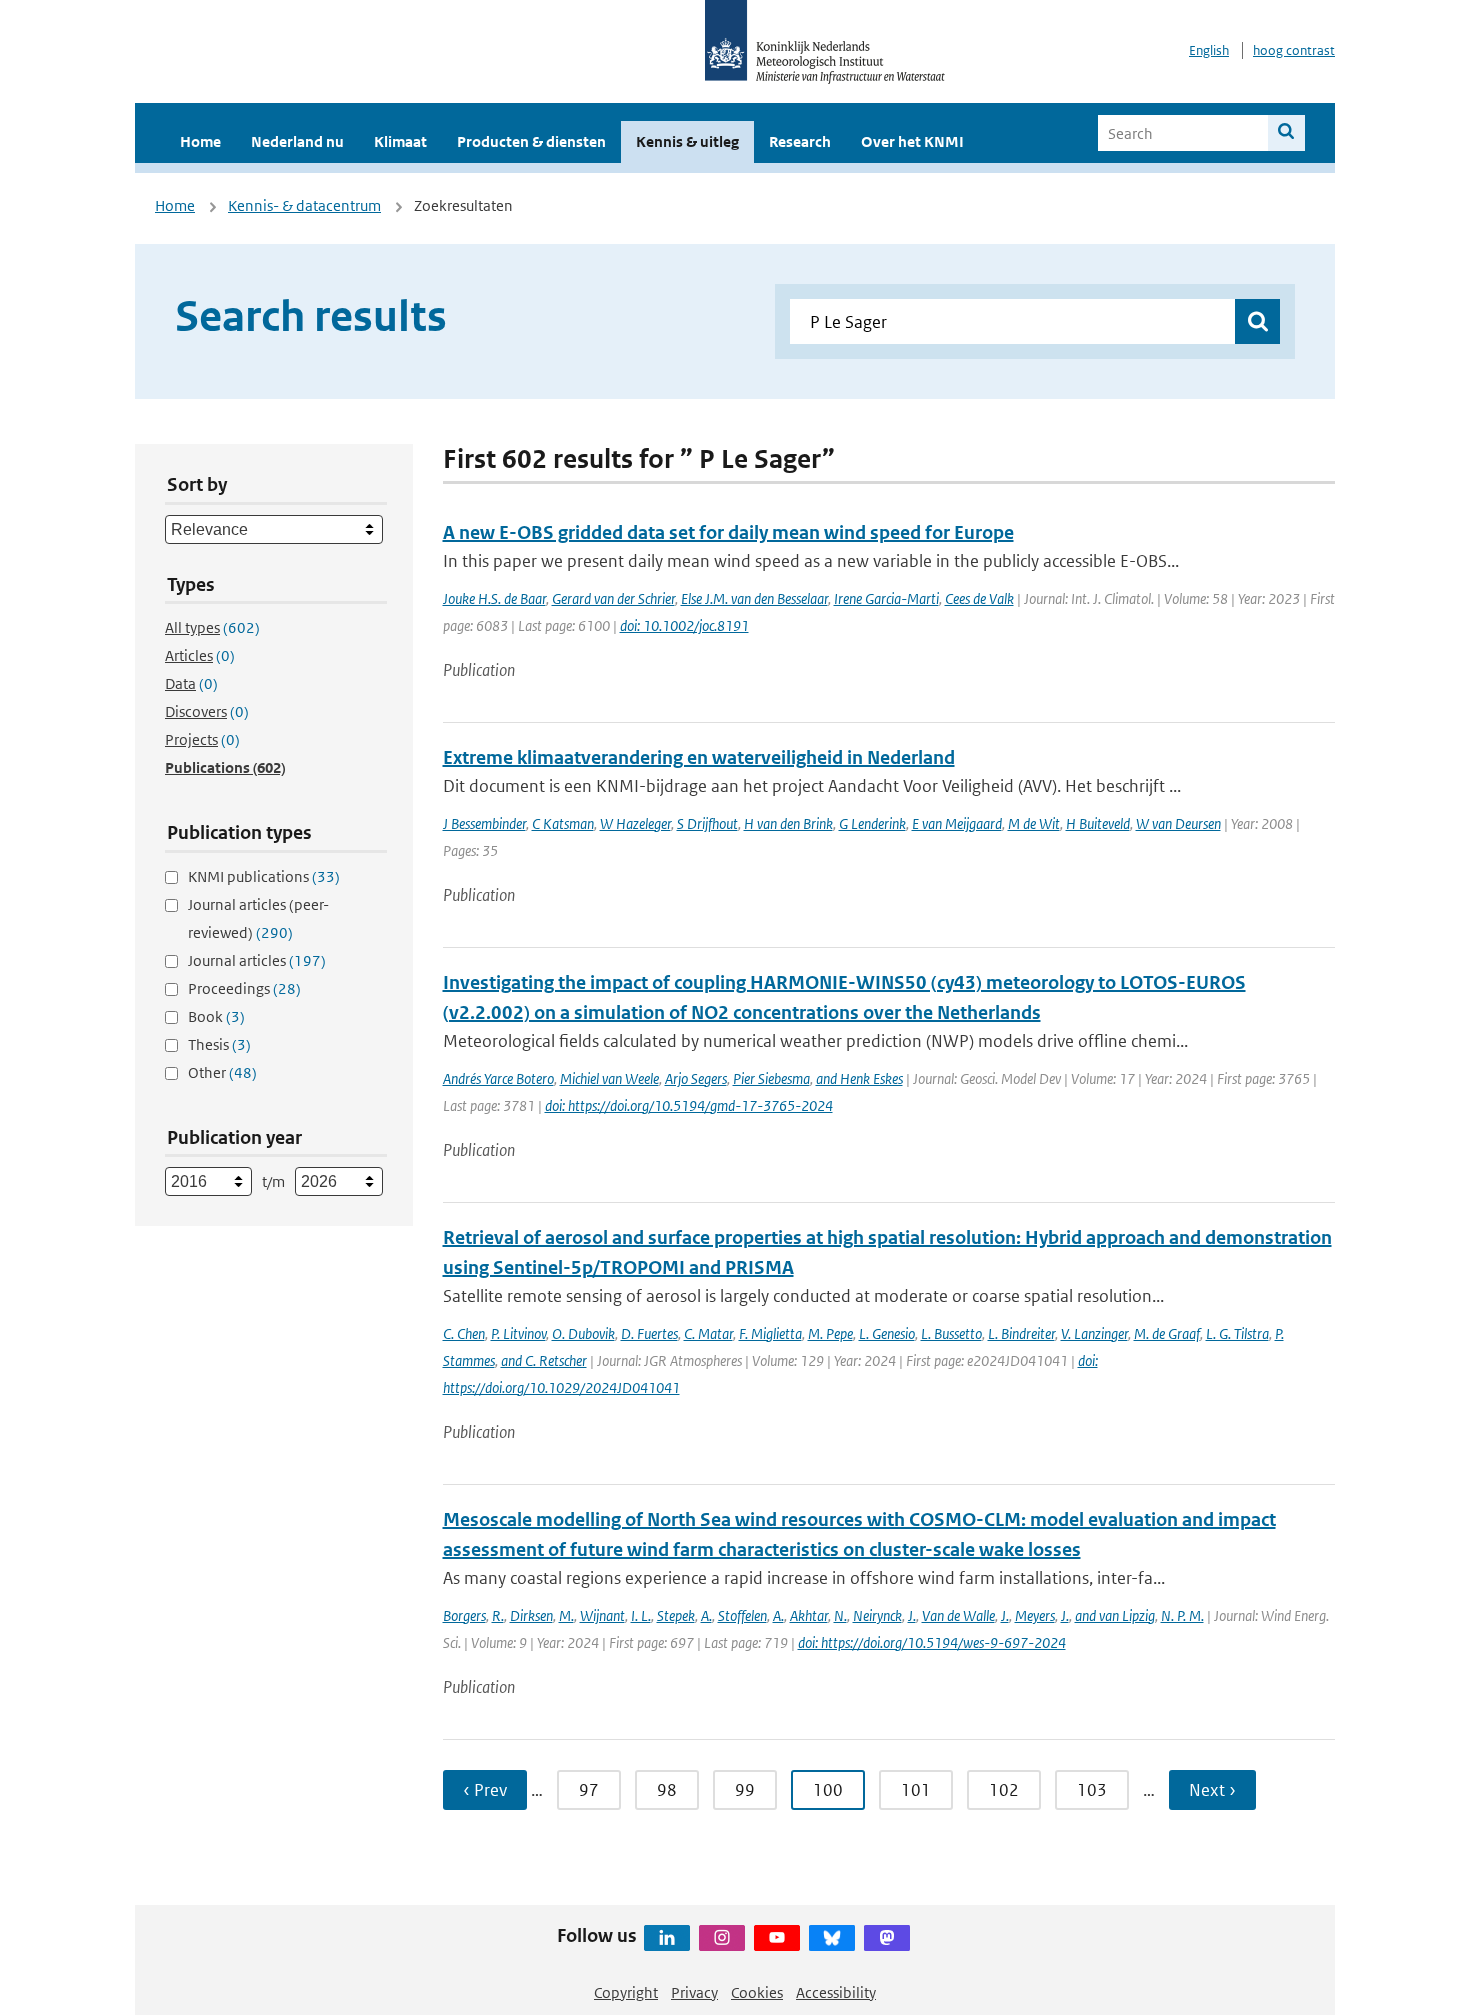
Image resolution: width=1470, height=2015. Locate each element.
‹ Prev (485, 1790)
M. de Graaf (1167, 1333)
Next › (1212, 1790)
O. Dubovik (583, 1333)
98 (667, 1790)
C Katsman (563, 823)
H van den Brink (788, 823)
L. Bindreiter (1021, 1333)
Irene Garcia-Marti (886, 598)
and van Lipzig (1115, 1615)
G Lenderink (872, 823)
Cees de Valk (979, 598)
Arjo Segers (696, 1078)
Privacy (694, 1992)
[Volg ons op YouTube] (777, 1938)
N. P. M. (1182, 1615)
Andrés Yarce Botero (498, 1078)
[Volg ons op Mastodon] (887, 1938)
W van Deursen (1178, 823)
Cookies (757, 1992)
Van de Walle (958, 1615)
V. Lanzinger (1094, 1333)
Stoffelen (742, 1615)
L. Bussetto (951, 1333)
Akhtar (809, 1615)
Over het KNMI (912, 141)
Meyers (1035, 1615)
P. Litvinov (518, 1333)
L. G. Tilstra (1237, 1333)
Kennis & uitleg (687, 141)
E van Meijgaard (957, 823)
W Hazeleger (635, 823)
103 (1092, 1790)
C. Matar (708, 1333)
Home (200, 141)
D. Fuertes (649, 1333)
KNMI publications (264, 876)
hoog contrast (1294, 50)
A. (706, 1615)
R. (498, 1615)
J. (912, 1615)
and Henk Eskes (859, 1078)
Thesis (219, 1044)
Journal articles (257, 960)
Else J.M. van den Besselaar (754, 598)
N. (840, 1615)
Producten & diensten (531, 141)
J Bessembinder (484, 823)
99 (745, 1790)
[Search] (1286, 133)
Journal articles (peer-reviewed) (258, 918)
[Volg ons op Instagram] (722, 1938)
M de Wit (1034, 823)
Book (216, 1016)
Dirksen (531, 1615)
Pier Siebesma (771, 1078)
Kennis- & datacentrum (304, 205)
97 (589, 1790)
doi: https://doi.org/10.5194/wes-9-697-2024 (932, 1642)
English (1209, 50)
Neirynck (877, 1615)
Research (800, 141)
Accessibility (836, 1992)
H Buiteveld (1098, 823)
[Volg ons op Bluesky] (832, 1938)
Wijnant (602, 1615)
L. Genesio (887, 1333)
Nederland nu (297, 141)
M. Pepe (830, 1333)
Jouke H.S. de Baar (494, 598)
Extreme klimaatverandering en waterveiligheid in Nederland (699, 757)
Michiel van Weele (609, 1078)
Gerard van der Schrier (613, 598)
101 (916, 1790)
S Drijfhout (707, 823)
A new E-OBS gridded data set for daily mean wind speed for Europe (728, 532)
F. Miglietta (770, 1333)
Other (222, 1072)
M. (566, 1615)
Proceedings (244, 988)
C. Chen (464, 1333)
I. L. (641, 1615)
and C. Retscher (544, 1360)
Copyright (626, 1992)
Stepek (676, 1615)
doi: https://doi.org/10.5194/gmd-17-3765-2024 (689, 1105)
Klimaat (400, 141)
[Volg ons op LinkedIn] (667, 1938)
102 (1004, 1790)
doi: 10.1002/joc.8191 (684, 625)
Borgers (464, 1615)
